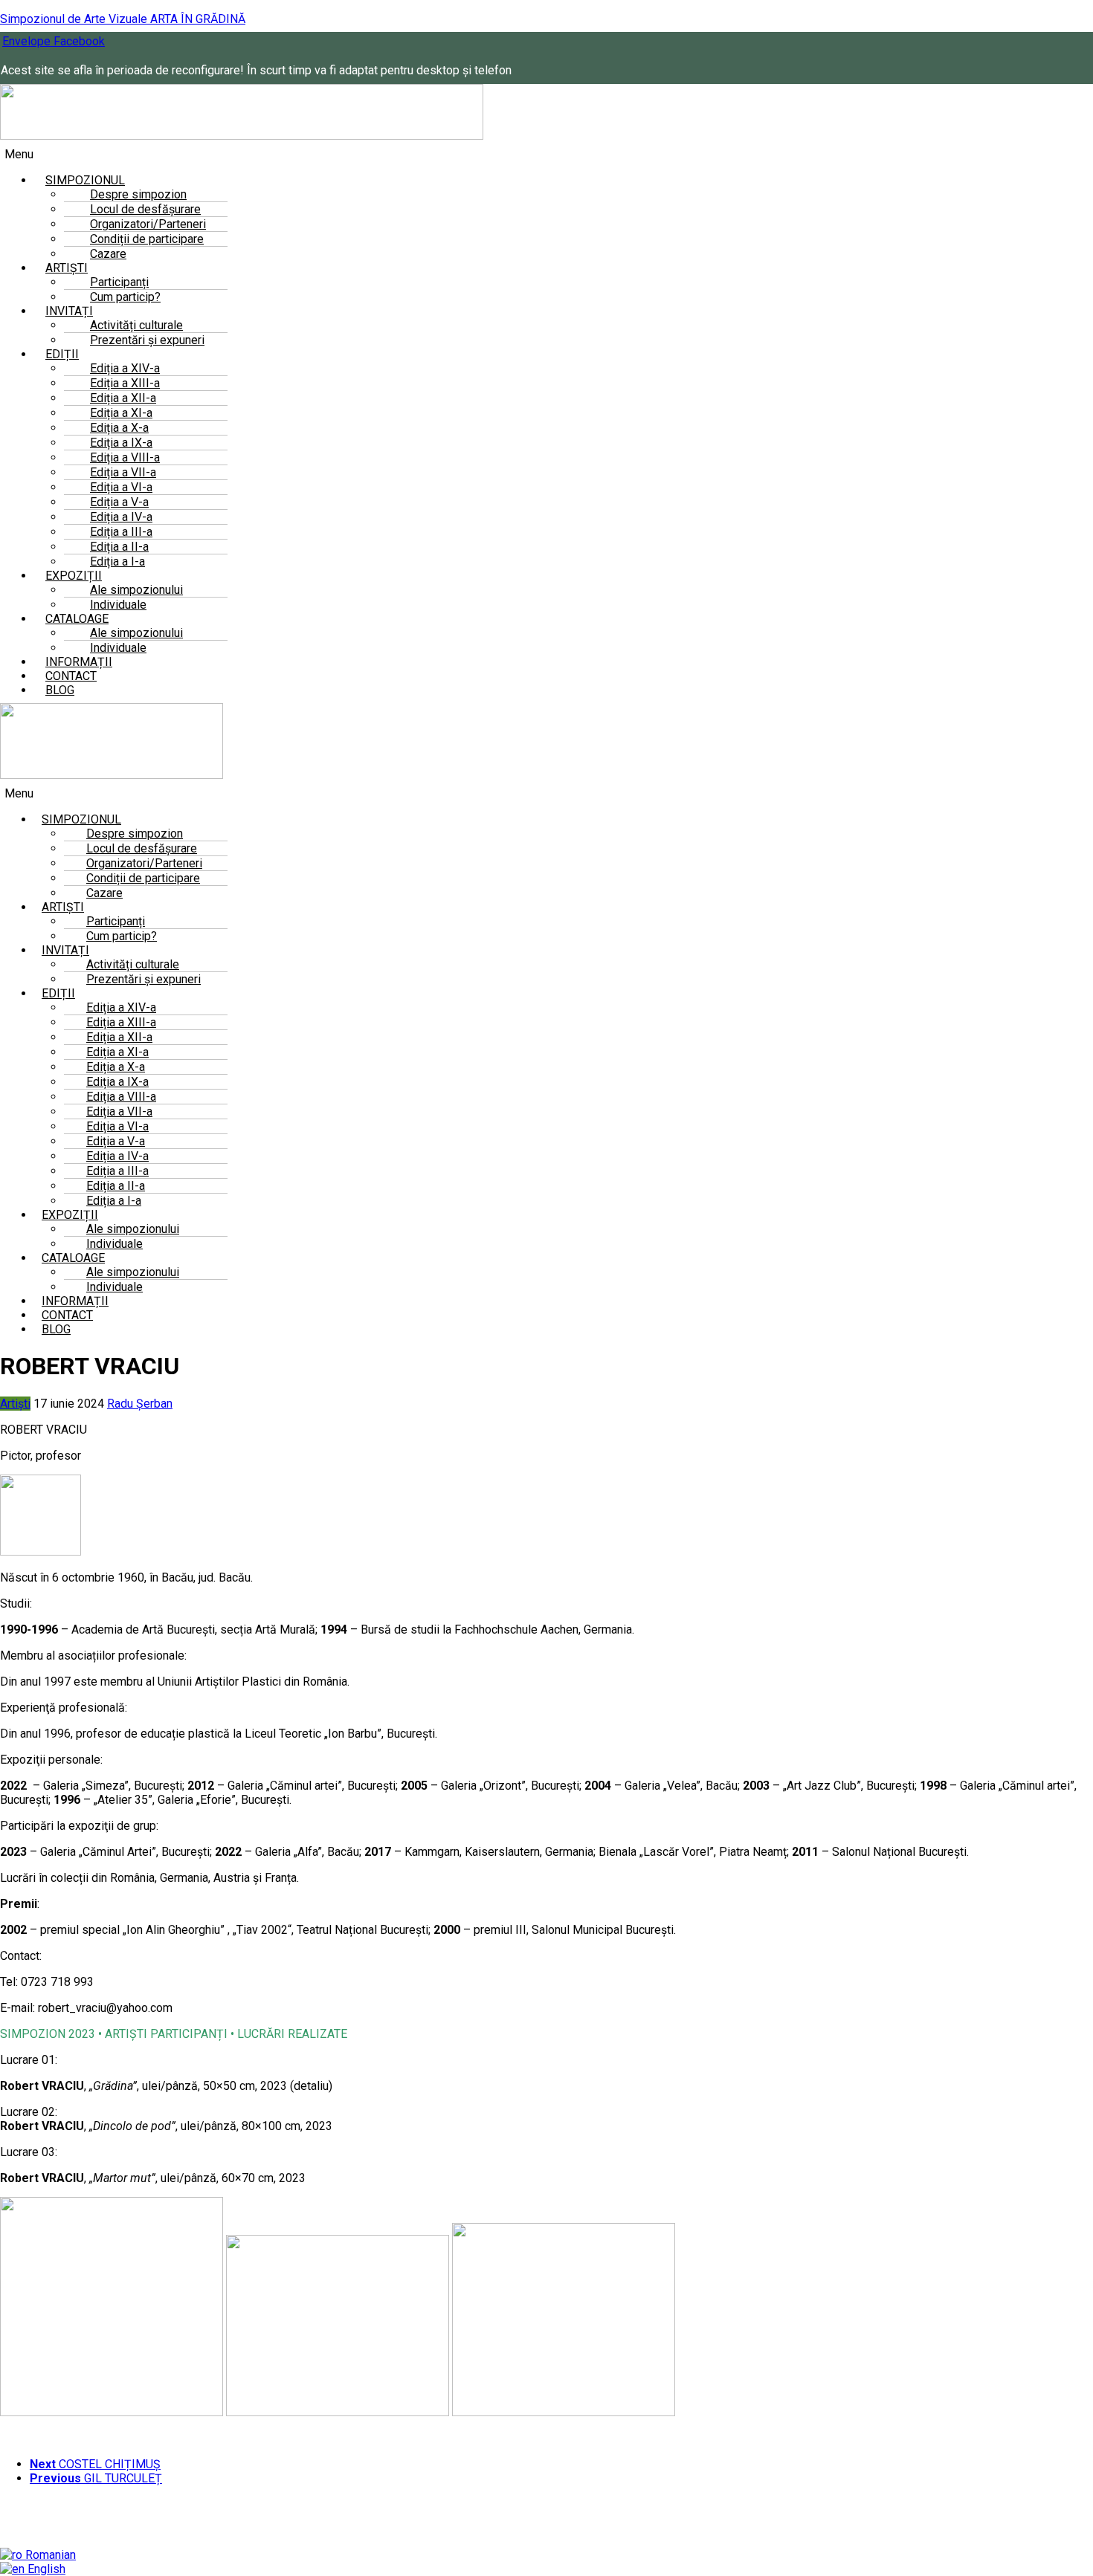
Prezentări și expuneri (147, 340)
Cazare (108, 254)
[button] (361, 154)
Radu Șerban (140, 1404)
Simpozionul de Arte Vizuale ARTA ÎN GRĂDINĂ (123, 19)
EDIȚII (62, 354)
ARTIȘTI (63, 907)
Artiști (15, 1404)
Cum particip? (125, 297)
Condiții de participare (147, 239)
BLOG (60, 690)
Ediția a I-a (114, 1201)
